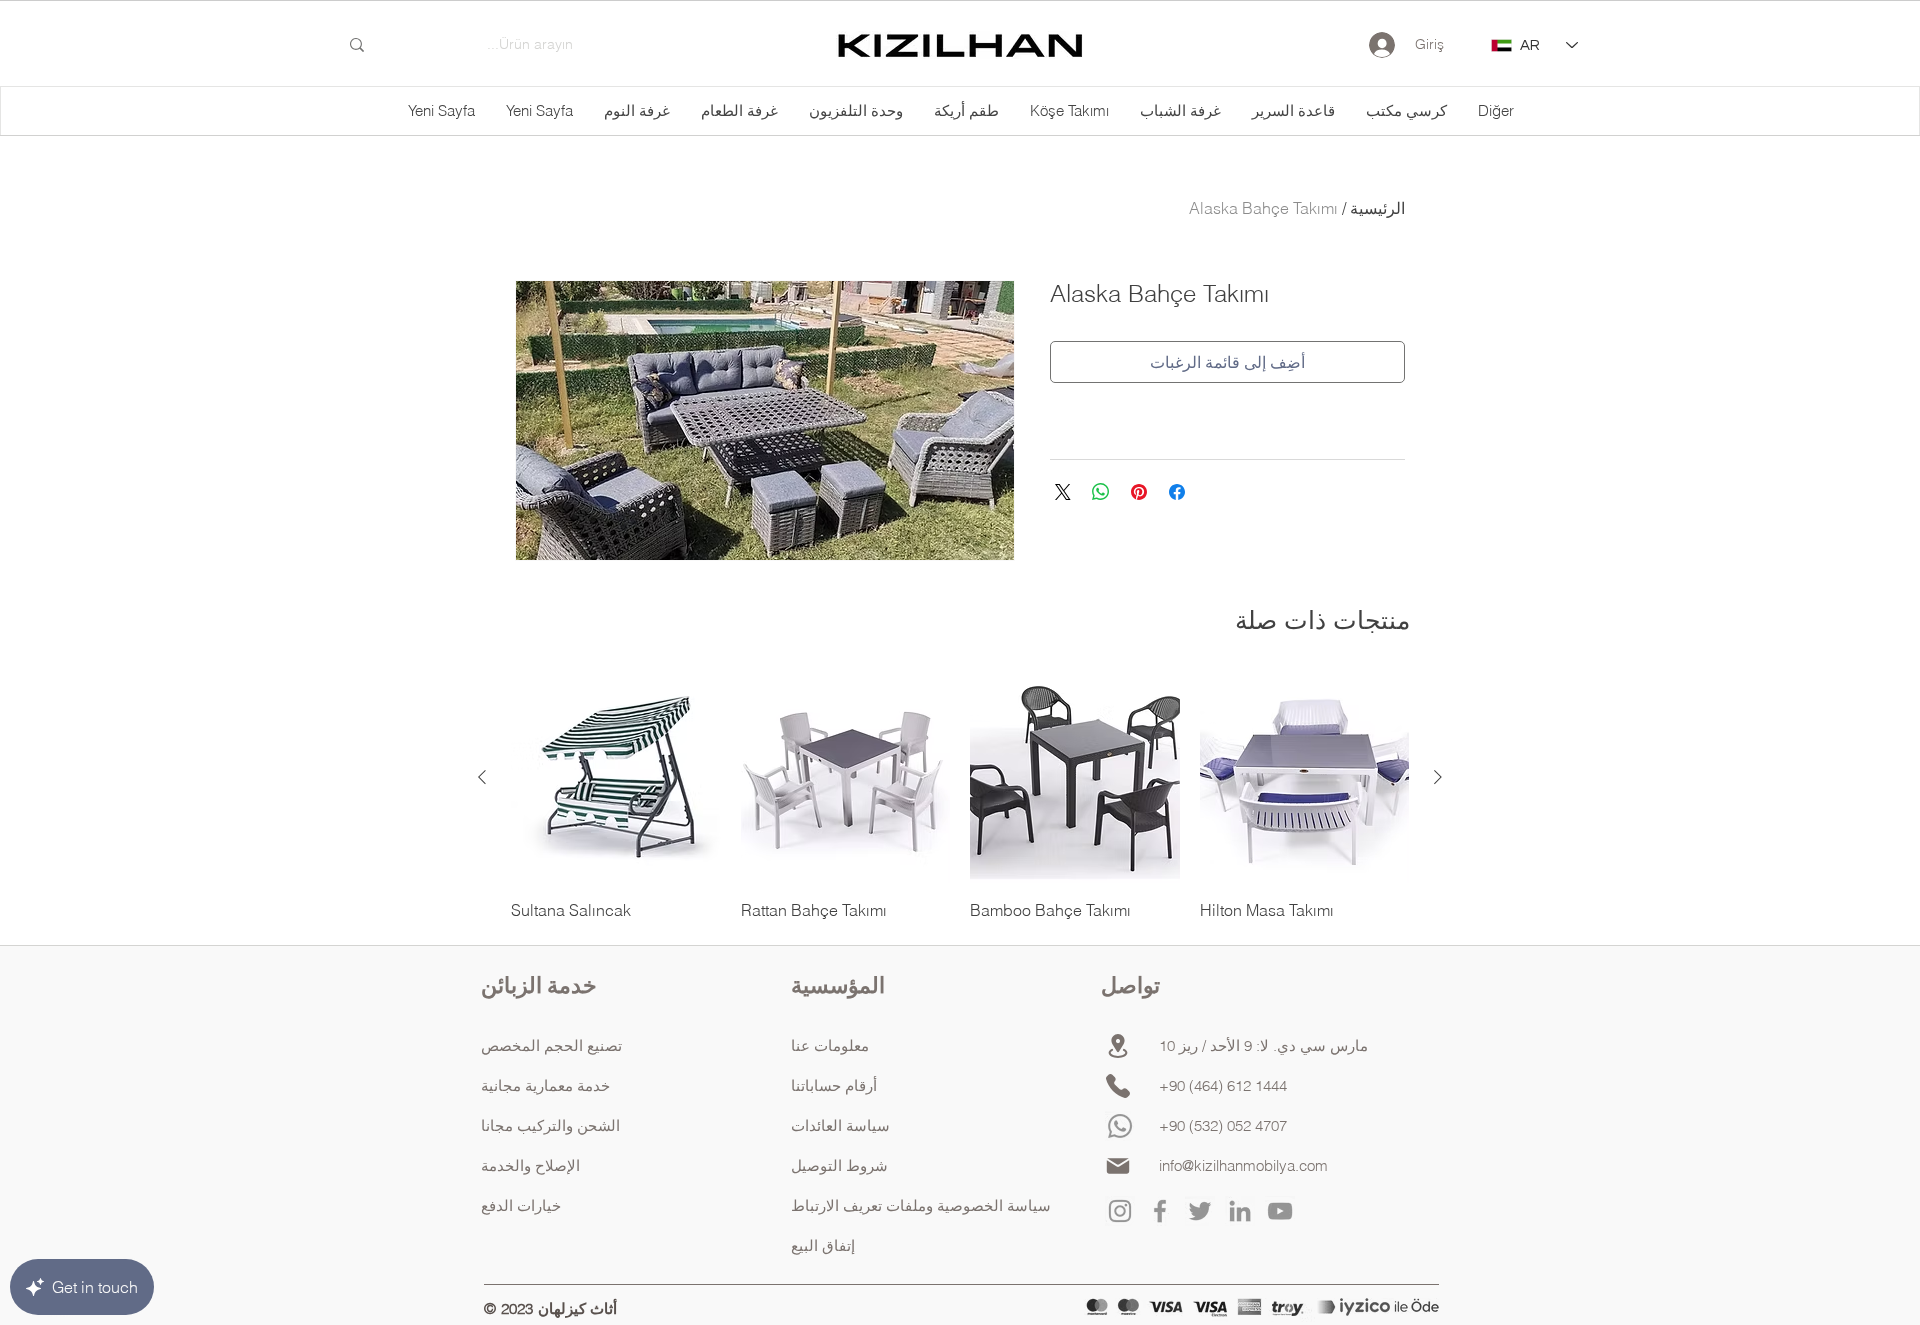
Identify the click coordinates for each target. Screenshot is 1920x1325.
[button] (1495, 111)
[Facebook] (1160, 1211)
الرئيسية (1377, 208)
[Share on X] (1063, 492)
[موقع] (1118, 1046)
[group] (960, 797)
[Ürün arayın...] (357, 45)
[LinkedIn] (1240, 1211)
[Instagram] (1120, 1211)
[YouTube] (1280, 1211)
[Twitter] (1200, 1211)
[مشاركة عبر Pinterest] (1139, 492)
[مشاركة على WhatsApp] (1101, 492)
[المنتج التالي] (482, 777)
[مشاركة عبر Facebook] (1177, 492)
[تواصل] (1118, 1086)
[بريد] (1118, 1166)
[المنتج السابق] (1438, 777)
